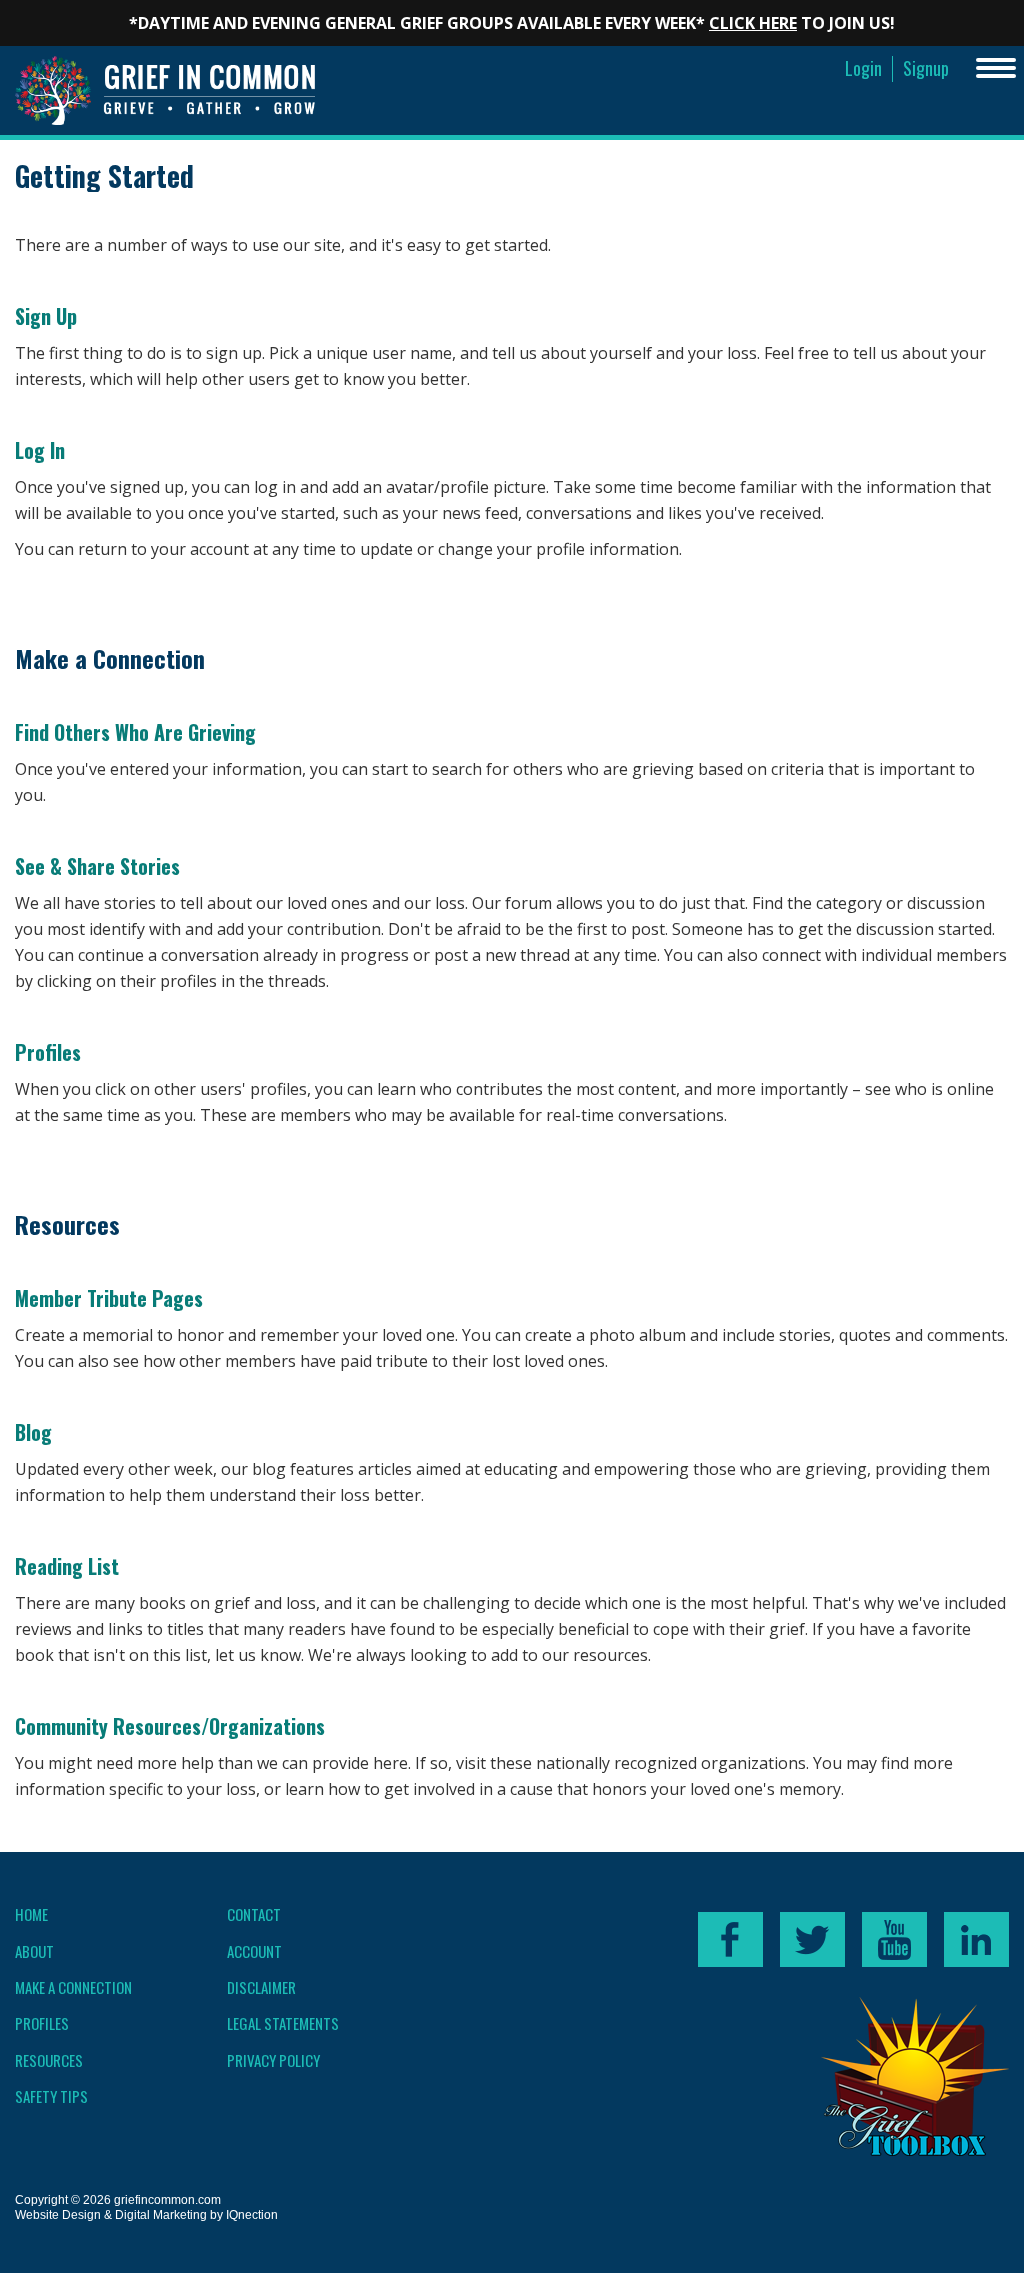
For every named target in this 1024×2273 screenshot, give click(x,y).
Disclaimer (261, 1987)
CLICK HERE (753, 23)
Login (863, 68)
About (34, 1951)
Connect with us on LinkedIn (976, 1939)
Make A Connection (73, 1987)
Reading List (67, 1566)
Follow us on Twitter (812, 1939)
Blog (33, 1432)
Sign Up (46, 316)
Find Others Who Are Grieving (135, 732)
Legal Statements (283, 2023)
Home (31, 1914)
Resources (49, 2060)
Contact (254, 1914)
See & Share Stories (97, 866)
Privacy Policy (273, 2060)
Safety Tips (51, 2096)
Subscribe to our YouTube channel (894, 1939)
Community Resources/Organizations (170, 1726)
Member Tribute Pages (109, 1298)
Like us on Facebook (730, 1939)
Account (254, 1951)
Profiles (48, 1052)
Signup (926, 68)
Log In (40, 450)
